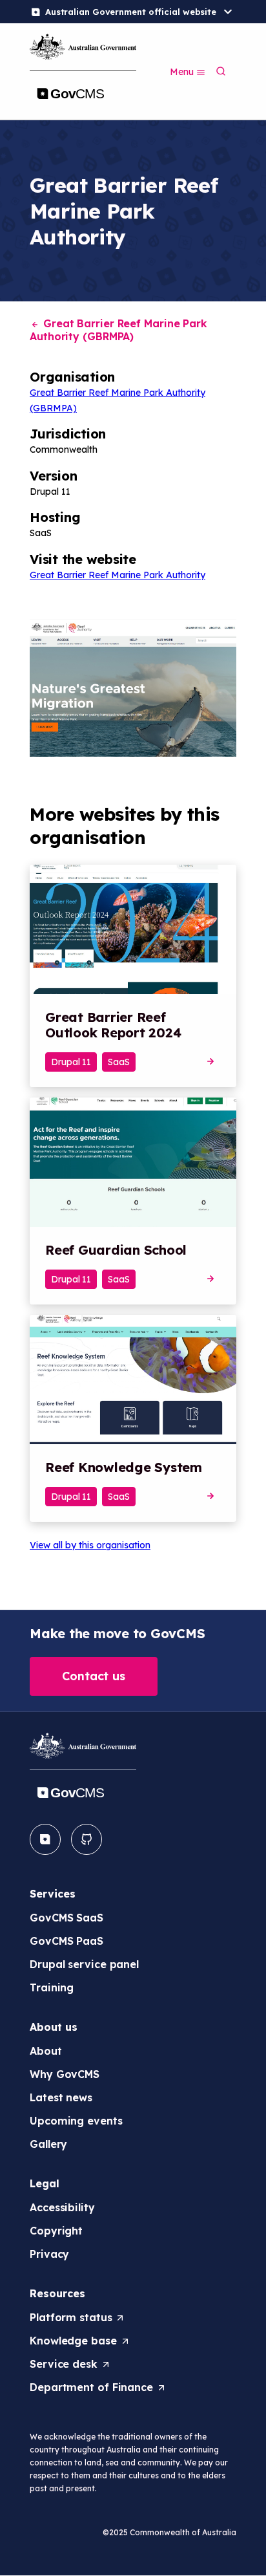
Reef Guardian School (116, 1250)
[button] (94, 1676)
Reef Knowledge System (124, 1467)
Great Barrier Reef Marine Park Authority (118, 575)
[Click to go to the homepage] (83, 70)
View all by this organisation (90, 1545)
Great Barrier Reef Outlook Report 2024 (113, 1025)
